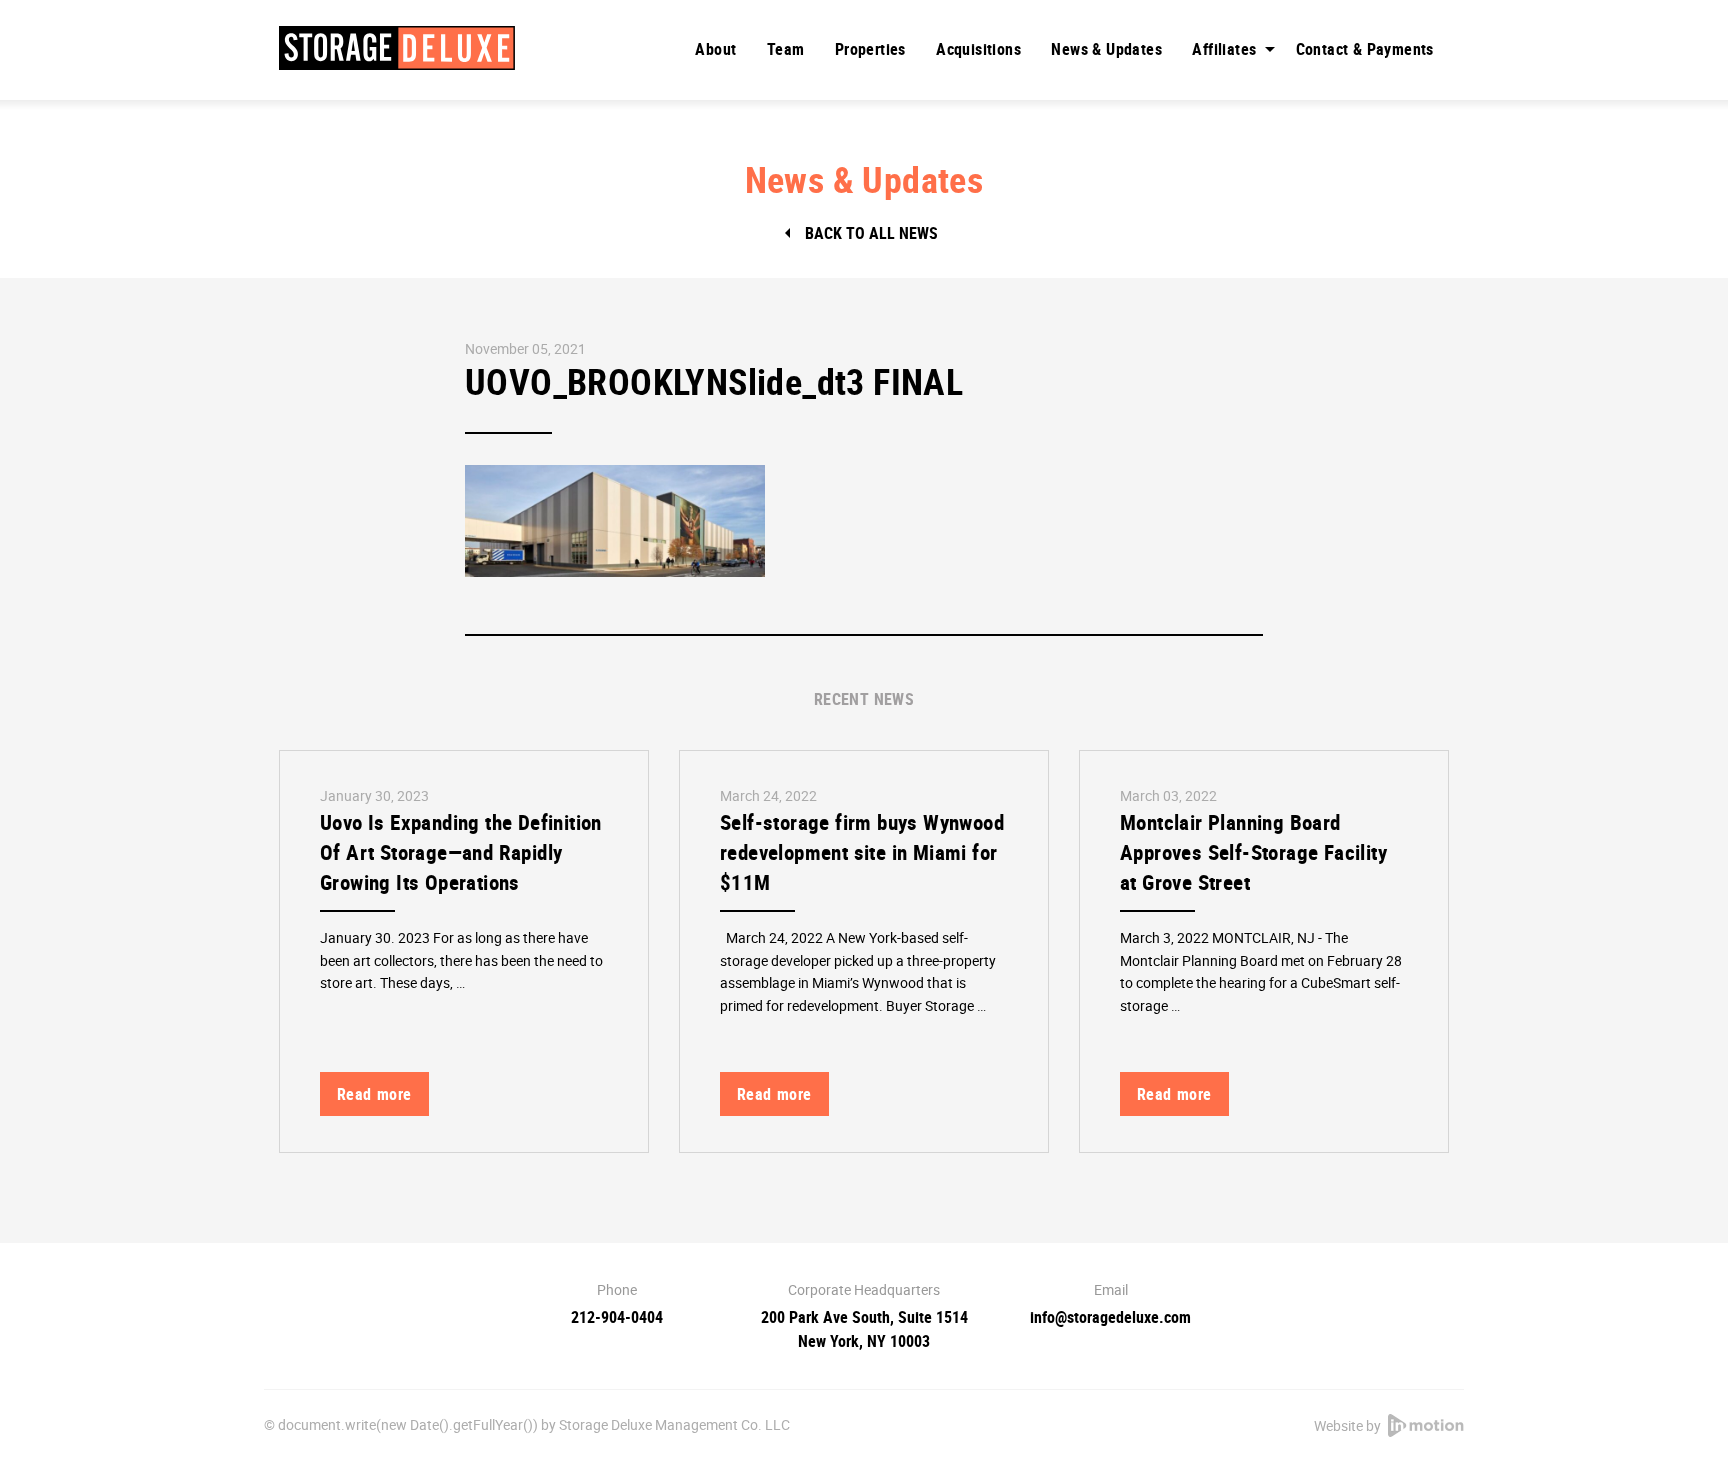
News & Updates (1106, 49)
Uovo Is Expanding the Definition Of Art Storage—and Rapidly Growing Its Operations (461, 852)
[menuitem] (715, 49)
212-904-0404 (617, 1317)
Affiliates (1224, 49)
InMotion (1426, 1425)
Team (786, 49)
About (715, 49)
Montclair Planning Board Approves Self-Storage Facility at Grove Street (1253, 852)
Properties (870, 49)
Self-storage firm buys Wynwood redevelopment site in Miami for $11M (862, 852)
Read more (374, 1094)
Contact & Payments (1365, 49)
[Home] (397, 48)
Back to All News (871, 233)
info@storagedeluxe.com (1110, 1317)
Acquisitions (978, 49)
